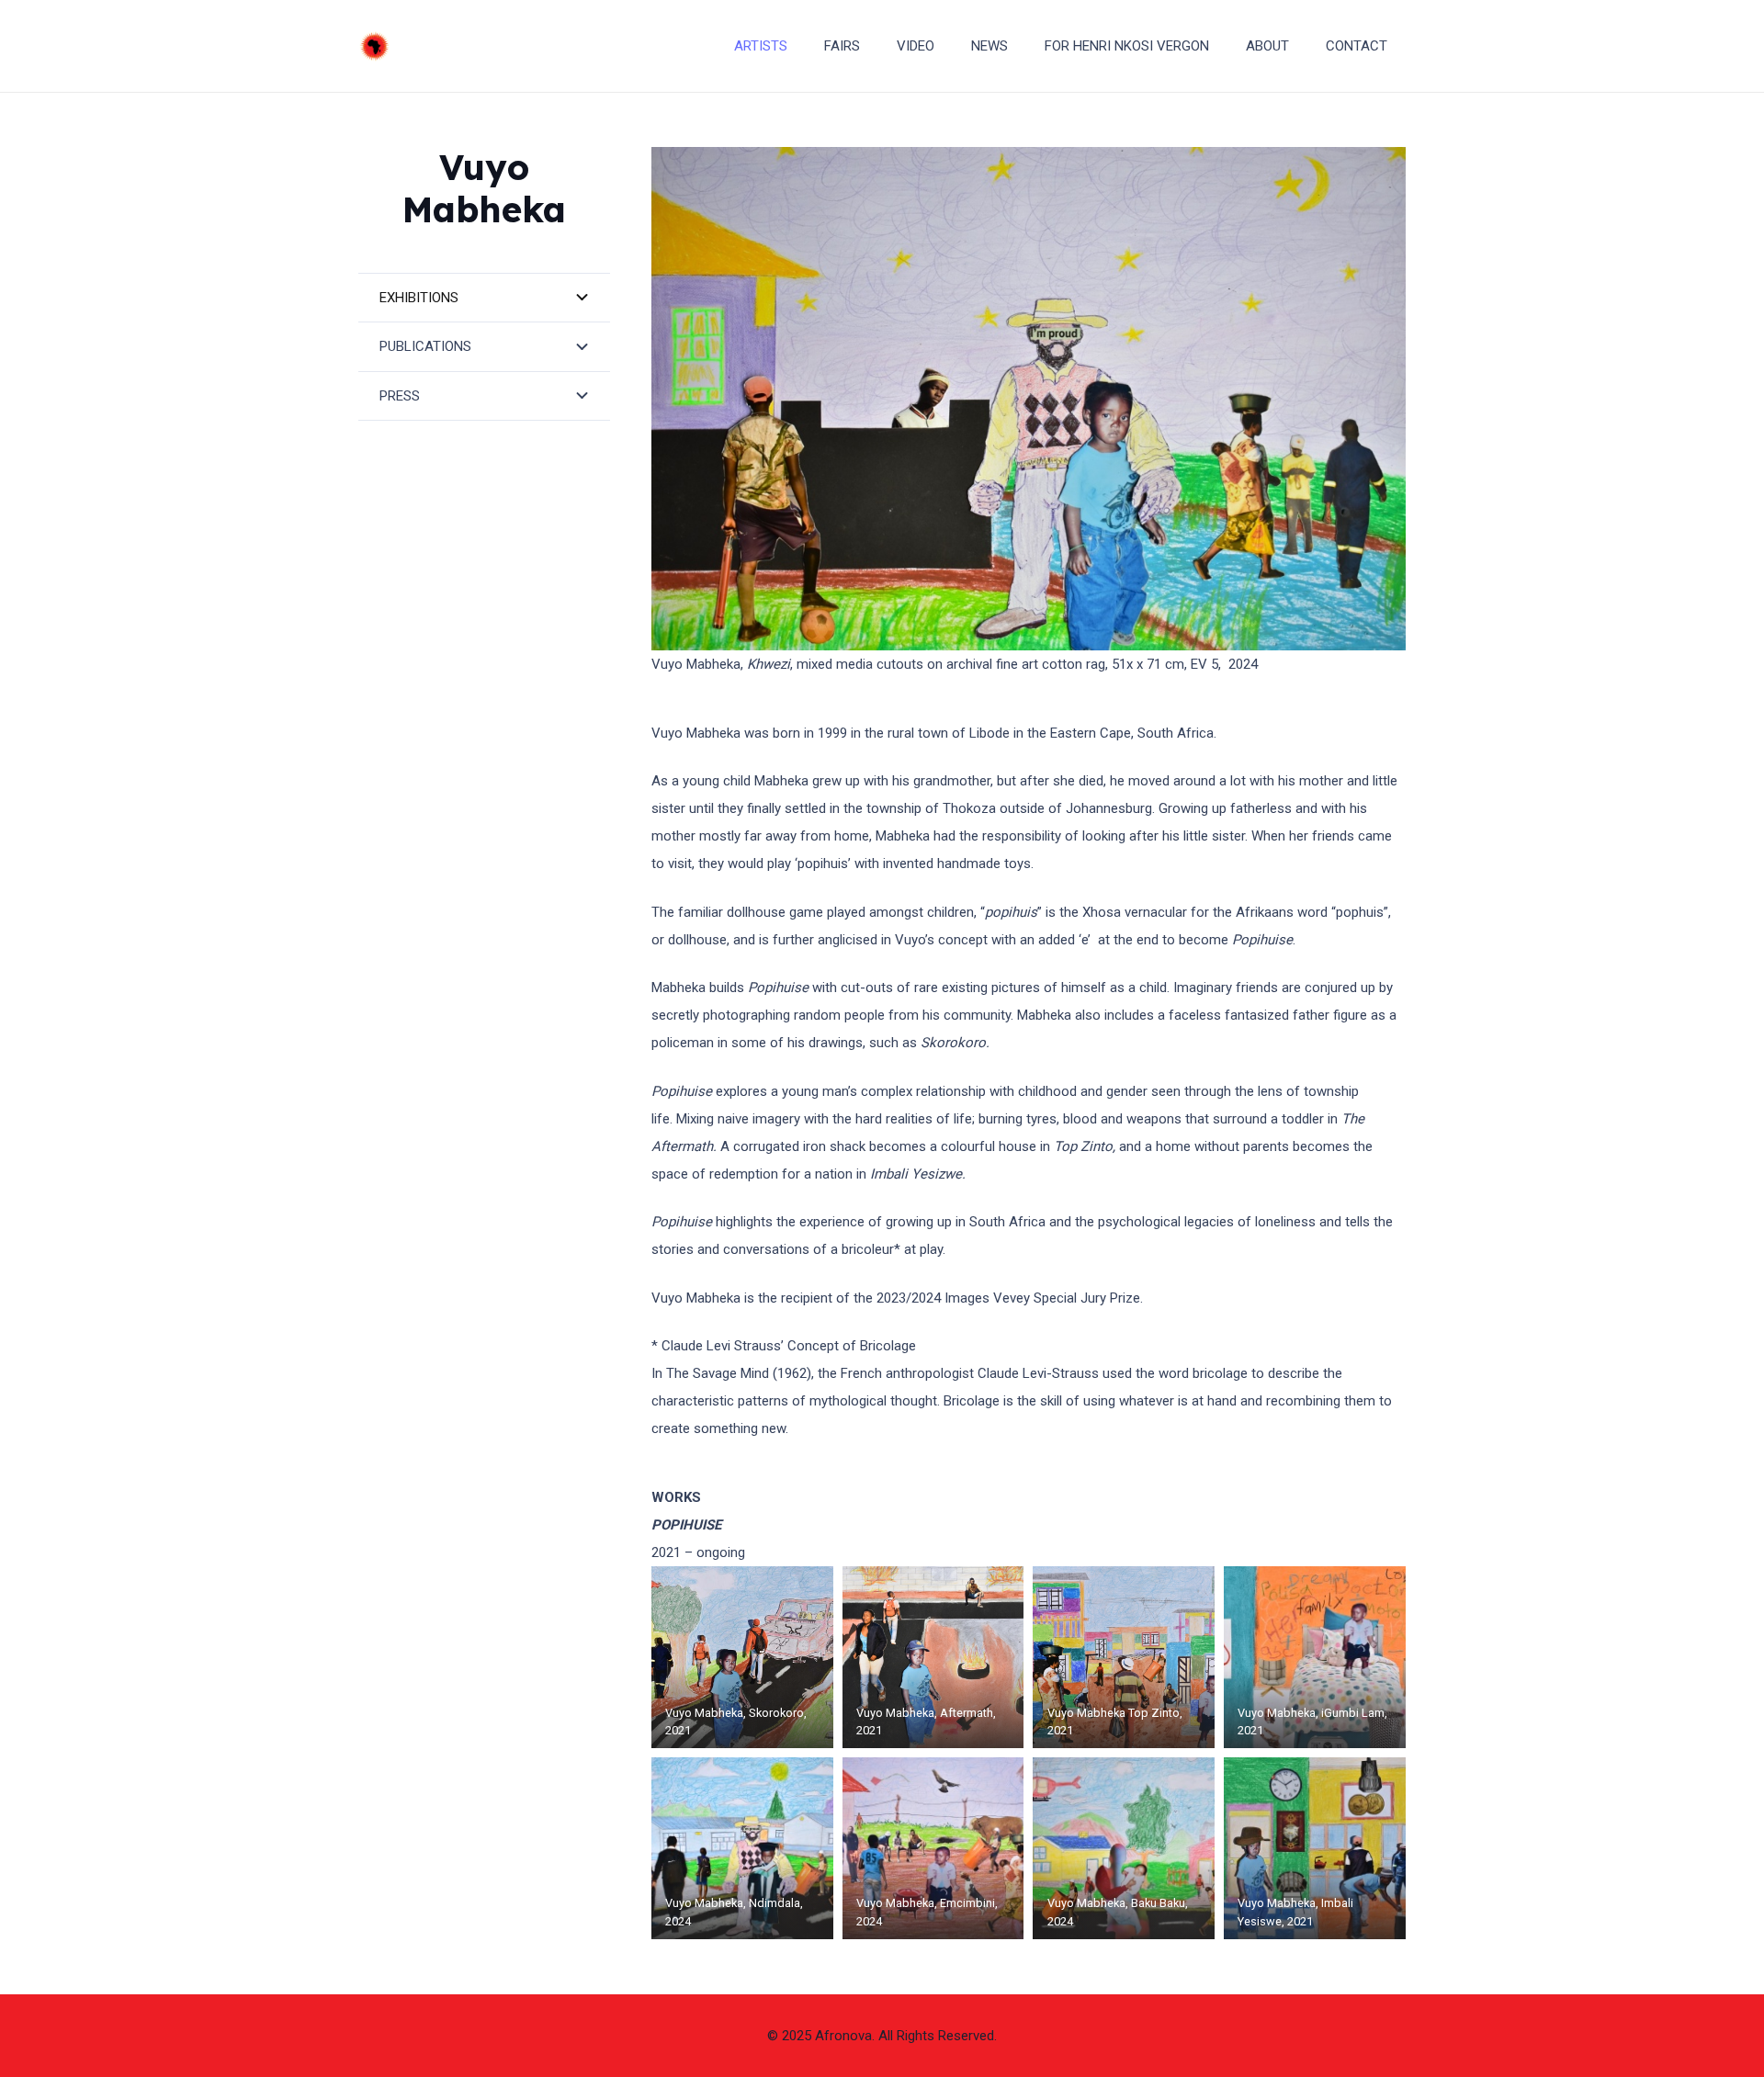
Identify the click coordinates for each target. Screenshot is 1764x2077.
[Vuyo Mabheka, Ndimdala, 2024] (742, 1848)
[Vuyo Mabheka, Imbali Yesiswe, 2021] (1315, 1848)
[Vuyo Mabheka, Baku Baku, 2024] (1124, 1848)
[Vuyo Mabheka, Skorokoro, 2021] (742, 1657)
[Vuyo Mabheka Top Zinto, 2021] (1124, 1657)
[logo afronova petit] (374, 46)
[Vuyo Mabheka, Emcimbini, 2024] (933, 1848)
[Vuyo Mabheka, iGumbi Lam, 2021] (1315, 1657)
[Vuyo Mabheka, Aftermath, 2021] (933, 1657)
